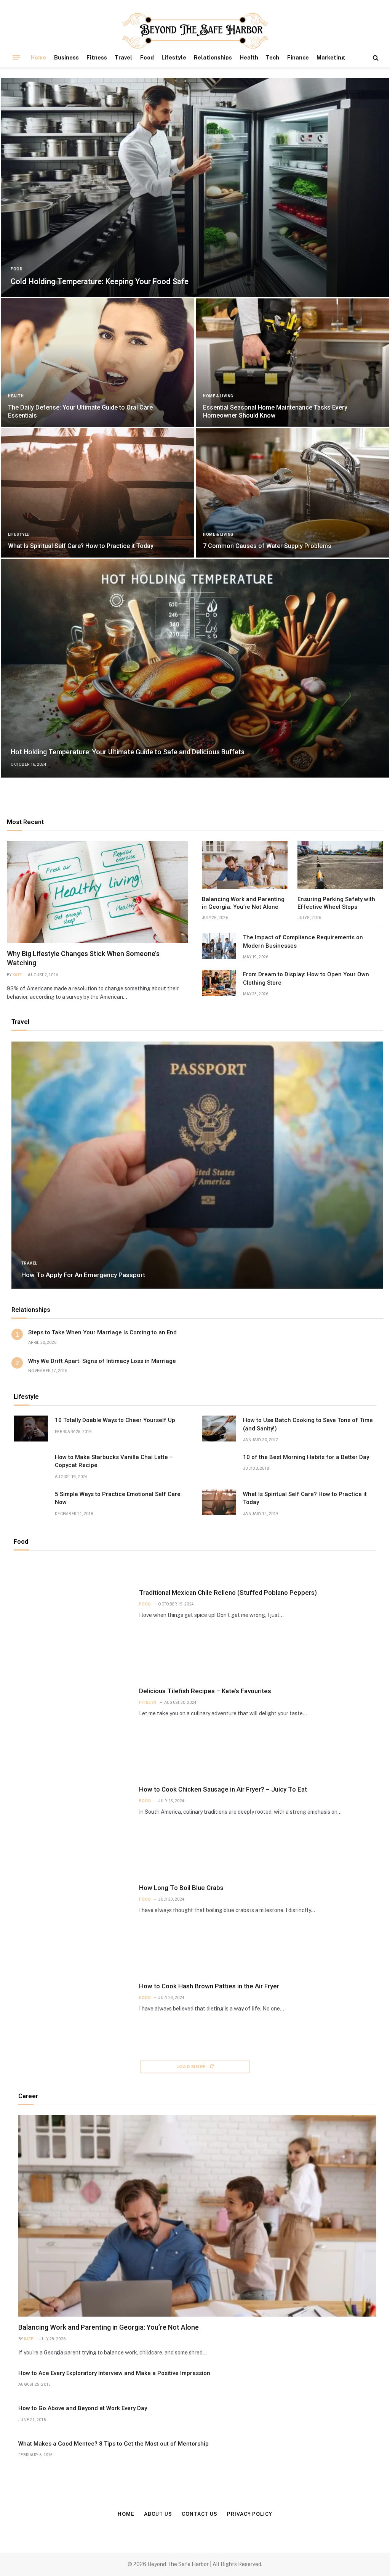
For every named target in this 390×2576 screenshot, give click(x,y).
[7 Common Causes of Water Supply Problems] (292, 493)
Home (38, 58)
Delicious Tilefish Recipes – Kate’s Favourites (205, 1691)
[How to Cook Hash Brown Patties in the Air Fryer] (72, 1997)
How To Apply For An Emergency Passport (83, 1275)
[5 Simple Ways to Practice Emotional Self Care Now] (31, 1503)
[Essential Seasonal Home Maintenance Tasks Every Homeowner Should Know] (292, 362)
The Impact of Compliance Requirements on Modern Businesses (303, 941)
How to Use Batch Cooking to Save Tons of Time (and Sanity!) (308, 1424)
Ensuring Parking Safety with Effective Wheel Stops (336, 903)
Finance (298, 58)
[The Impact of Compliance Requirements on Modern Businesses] (219, 946)
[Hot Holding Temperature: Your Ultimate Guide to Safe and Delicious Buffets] (195, 668)
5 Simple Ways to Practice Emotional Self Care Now (118, 1498)
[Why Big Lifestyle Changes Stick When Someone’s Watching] (97, 892)
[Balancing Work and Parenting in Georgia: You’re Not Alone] (245, 865)
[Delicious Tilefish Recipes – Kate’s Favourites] (72, 1702)
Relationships (213, 58)
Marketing (331, 58)
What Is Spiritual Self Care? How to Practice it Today (81, 546)
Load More (192, 2067)
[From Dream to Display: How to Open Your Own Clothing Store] (219, 983)
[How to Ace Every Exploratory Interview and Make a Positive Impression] (359, 2382)
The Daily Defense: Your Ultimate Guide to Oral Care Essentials (80, 411)
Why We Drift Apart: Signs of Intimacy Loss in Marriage (102, 1361)
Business (66, 58)
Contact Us (200, 2514)
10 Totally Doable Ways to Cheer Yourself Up (115, 1420)
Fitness (97, 58)
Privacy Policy (250, 2514)
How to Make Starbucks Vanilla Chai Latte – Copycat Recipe (114, 1461)
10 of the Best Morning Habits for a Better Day (306, 1457)
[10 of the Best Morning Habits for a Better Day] (219, 1466)
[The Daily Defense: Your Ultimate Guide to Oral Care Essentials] (97, 362)
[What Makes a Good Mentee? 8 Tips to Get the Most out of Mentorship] (359, 2452)
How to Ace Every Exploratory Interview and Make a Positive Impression (114, 2373)
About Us (158, 2514)
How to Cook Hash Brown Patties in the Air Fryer (209, 1986)
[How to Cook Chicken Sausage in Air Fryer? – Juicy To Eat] (72, 1801)
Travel (123, 58)
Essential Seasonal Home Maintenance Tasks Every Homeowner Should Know (275, 411)
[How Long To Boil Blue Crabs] (72, 1899)
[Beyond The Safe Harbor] (195, 31)
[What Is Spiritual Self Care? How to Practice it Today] (97, 493)
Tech (273, 58)
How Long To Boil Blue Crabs (181, 1888)
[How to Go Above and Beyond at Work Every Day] (359, 2417)
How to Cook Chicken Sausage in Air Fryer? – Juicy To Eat (223, 1789)
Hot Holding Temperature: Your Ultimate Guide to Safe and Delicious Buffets (128, 752)
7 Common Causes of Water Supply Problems (267, 546)
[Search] (375, 58)
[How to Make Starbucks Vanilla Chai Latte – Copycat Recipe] (31, 1466)
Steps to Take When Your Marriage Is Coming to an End (102, 1332)
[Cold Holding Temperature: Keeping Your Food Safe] (195, 187)
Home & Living (218, 396)
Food (147, 58)
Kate (17, 975)
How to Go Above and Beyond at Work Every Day (83, 2408)
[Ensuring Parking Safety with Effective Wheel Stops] (340, 865)
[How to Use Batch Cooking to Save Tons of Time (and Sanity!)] (219, 1429)
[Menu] (16, 58)
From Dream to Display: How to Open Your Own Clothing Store (306, 978)
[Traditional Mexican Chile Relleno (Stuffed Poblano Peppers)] (72, 1604)
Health (249, 58)
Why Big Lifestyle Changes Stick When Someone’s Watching (83, 958)
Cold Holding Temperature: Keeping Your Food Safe (100, 281)
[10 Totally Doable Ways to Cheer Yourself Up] (31, 1429)
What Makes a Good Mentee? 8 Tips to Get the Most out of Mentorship (113, 2444)
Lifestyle (174, 58)
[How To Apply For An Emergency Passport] (197, 1165)
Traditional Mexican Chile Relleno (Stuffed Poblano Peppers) (228, 1593)
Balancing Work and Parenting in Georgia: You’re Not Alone (243, 903)
